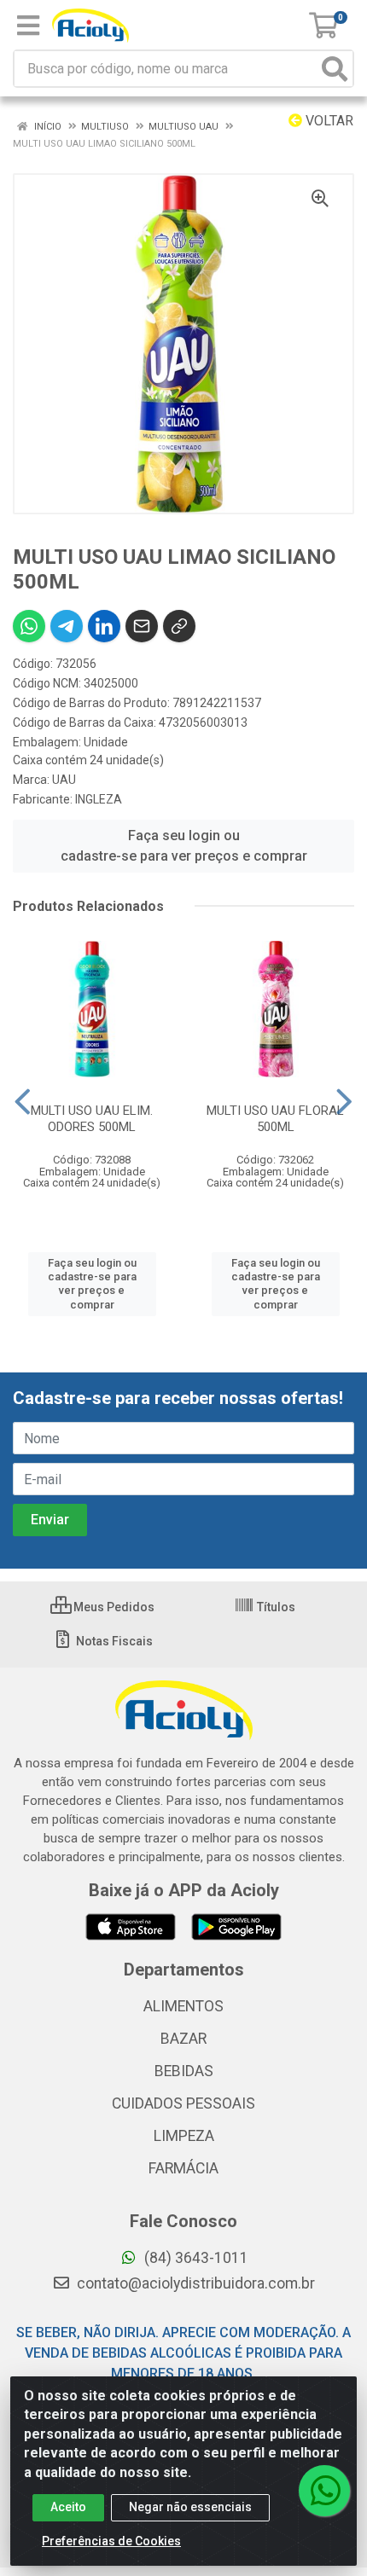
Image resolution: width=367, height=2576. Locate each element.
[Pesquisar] (335, 69)
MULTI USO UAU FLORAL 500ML (275, 1119)
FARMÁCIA (183, 2168)
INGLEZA (99, 799)
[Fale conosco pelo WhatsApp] (324, 2491)
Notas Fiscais (113, 1641)
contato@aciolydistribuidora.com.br (194, 2283)
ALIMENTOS (183, 2006)
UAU (64, 780)
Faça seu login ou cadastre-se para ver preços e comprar (184, 846)
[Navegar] (23, 1102)
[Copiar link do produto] (179, 626)
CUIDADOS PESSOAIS (183, 2103)
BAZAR (183, 2039)
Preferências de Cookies (111, 2541)
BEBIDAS (184, 2071)
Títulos (275, 1607)
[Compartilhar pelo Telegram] (67, 626)
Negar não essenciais (190, 2507)
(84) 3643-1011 (195, 2258)
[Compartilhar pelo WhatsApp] (29, 626)
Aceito (68, 2507)
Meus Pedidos (113, 1607)
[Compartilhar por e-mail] (142, 626)
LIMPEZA (184, 2136)
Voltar (328, 121)
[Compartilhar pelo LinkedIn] (104, 626)
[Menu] (28, 26)
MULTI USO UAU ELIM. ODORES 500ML (92, 1119)
